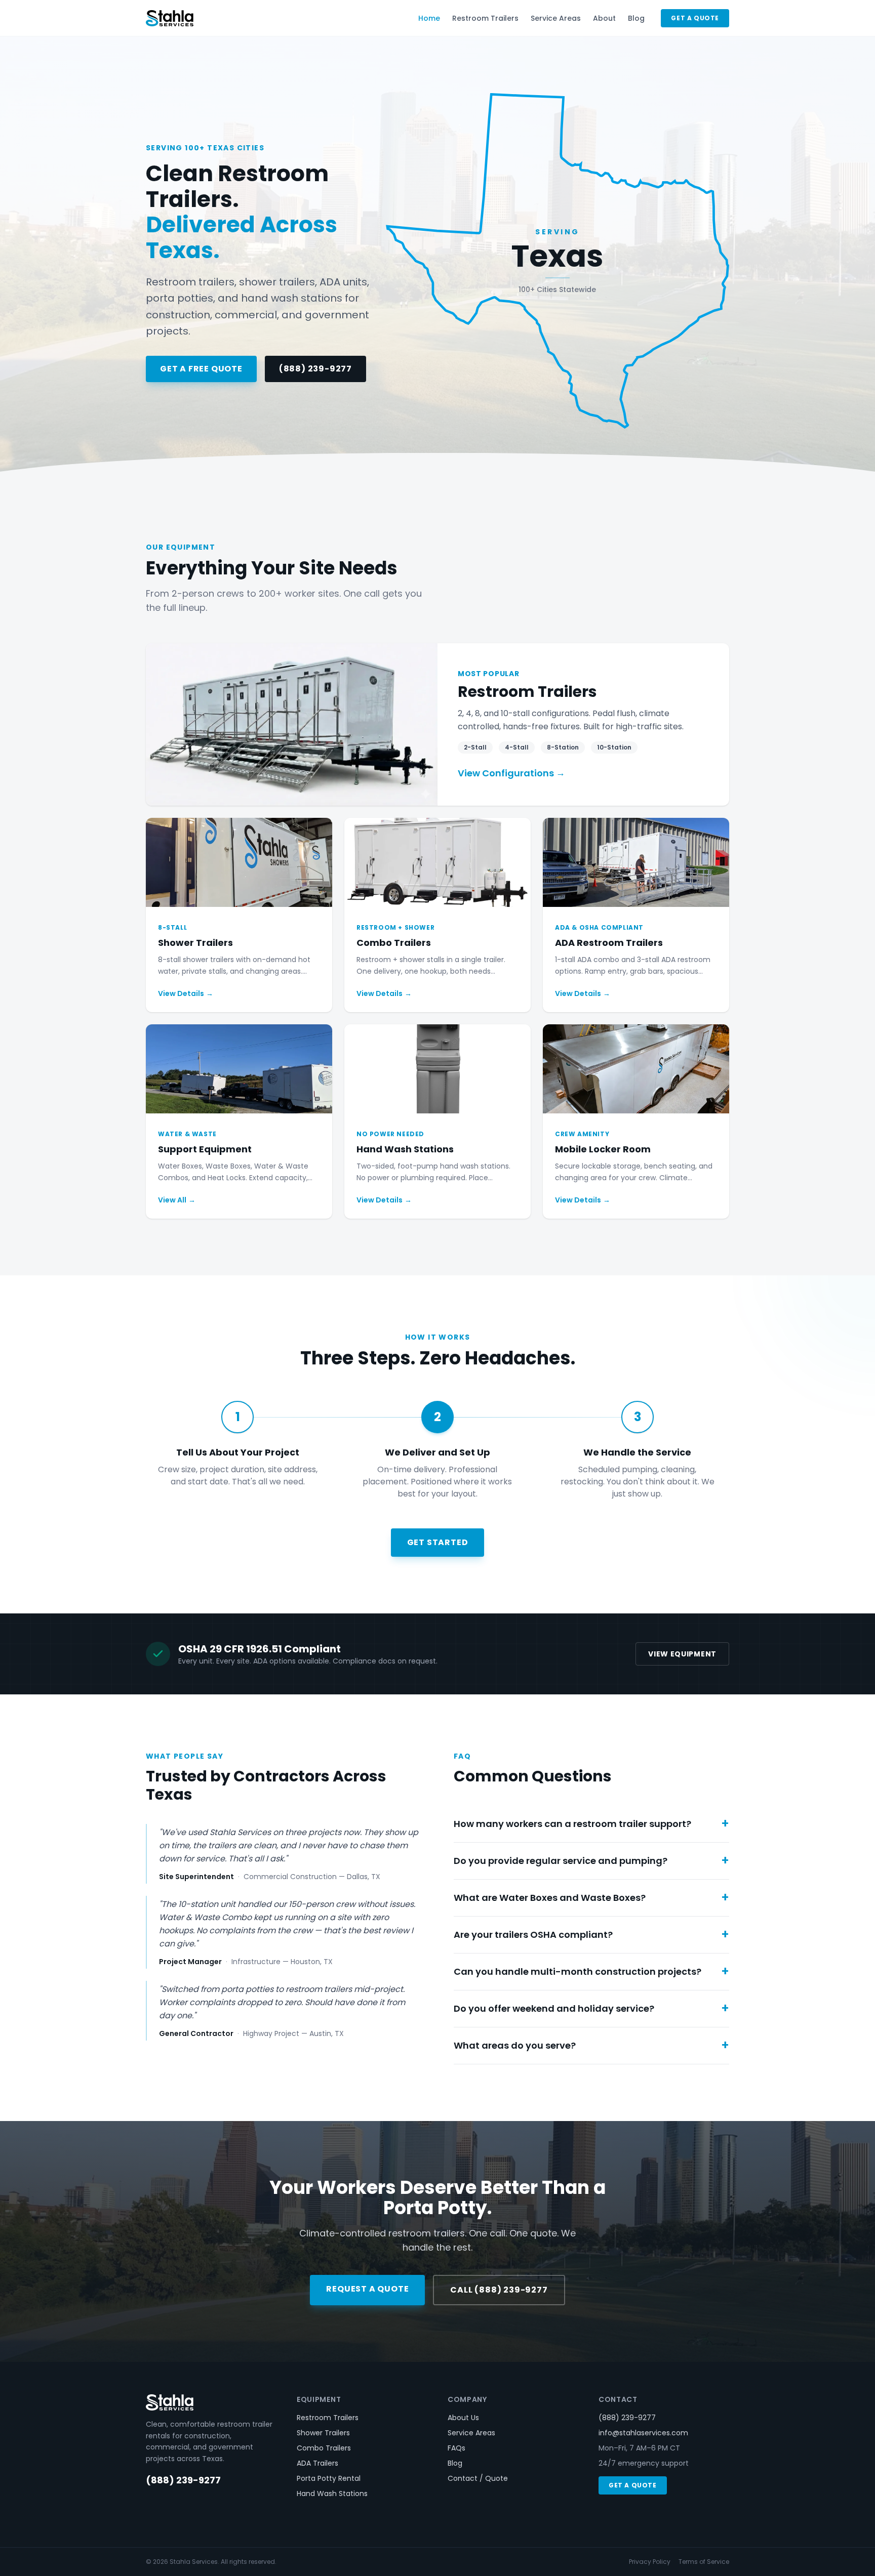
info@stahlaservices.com (643, 2433)
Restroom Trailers (485, 18)
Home (429, 18)
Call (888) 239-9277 (499, 2290)
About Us (463, 2418)
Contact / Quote (478, 2478)
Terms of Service (704, 2562)
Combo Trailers (324, 2448)
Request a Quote (367, 2289)
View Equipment (682, 1654)
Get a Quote (695, 18)
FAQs (456, 2448)
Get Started (438, 1542)
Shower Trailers (323, 2433)
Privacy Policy (650, 2562)
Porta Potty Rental (329, 2478)
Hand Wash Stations (332, 2494)
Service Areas (556, 18)
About (604, 18)
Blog (636, 18)
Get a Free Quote (201, 369)
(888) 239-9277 (315, 369)
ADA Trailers (317, 2463)
